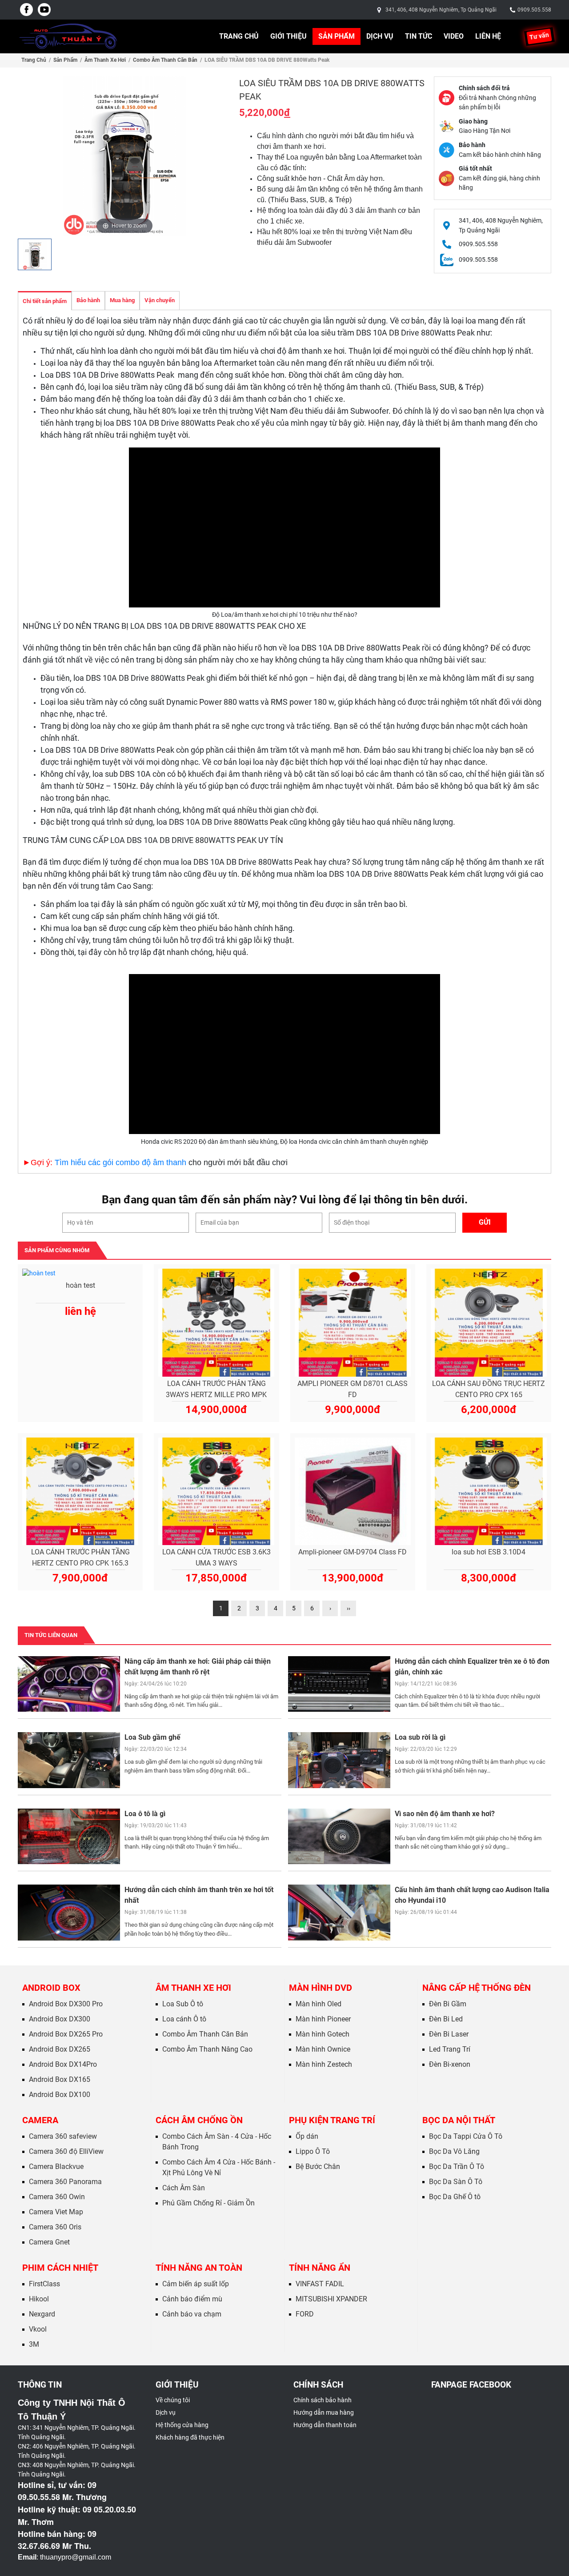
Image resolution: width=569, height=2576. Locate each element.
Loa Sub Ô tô (183, 2004)
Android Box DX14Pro (63, 2064)
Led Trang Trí (450, 2049)
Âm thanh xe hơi (105, 60)
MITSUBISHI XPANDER (331, 2299)
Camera (40, 2120)
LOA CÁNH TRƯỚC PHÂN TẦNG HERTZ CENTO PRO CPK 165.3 (80, 1558)
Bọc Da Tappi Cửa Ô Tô (466, 2136)
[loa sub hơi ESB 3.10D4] (489, 1492)
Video (454, 36)
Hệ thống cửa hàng (182, 2425)
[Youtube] (44, 10)
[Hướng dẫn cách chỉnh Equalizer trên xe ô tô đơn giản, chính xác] (339, 1684)
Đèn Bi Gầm (448, 2004)
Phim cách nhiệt (60, 2268)
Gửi (485, 1222)
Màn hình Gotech (323, 2034)
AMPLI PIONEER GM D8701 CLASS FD (353, 1389)
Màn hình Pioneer (323, 2019)
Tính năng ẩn (320, 2268)
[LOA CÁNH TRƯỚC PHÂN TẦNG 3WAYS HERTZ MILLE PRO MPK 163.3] (216, 1323)
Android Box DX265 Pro (66, 2034)
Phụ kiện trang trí (332, 2120)
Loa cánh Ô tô (184, 2019)
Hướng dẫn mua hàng (324, 2412)
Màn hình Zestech (324, 2064)
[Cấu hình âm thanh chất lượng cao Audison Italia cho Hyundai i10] (339, 1912)
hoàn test (80, 1285)
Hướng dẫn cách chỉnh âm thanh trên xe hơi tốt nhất (199, 1895)
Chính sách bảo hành (323, 2400)
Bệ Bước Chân (318, 2167)
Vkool (38, 2329)
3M (34, 2344)
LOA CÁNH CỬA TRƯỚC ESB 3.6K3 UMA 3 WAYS (216, 1558)
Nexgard (42, 2314)
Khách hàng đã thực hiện (190, 2437)
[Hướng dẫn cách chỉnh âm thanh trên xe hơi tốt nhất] (69, 1912)
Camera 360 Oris (55, 2227)
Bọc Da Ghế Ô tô (455, 2197)
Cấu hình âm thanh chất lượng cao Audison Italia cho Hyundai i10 (472, 1895)
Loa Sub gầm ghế (152, 1737)
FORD (305, 2314)
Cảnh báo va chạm (192, 2314)
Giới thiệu (289, 36)
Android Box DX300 (60, 2019)
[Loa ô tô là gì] (69, 1836)
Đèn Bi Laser (449, 2034)
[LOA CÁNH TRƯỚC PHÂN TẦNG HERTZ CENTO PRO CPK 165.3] (80, 1492)
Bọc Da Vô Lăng (454, 2151)
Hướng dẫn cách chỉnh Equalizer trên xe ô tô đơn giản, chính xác (472, 1667)
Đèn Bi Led (446, 2019)
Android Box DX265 (60, 2049)
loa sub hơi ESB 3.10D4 (489, 1552)
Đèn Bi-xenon (450, 2064)
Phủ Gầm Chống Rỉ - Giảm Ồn (208, 2203)
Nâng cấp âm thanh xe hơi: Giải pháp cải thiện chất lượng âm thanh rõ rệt (198, 1667)
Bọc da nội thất (459, 2120)
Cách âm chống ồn (199, 2120)
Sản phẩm (337, 36)
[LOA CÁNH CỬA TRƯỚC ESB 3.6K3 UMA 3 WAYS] (216, 1492)
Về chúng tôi (173, 2400)
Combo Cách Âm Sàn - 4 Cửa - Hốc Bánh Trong (217, 2142)
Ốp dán (307, 2136)
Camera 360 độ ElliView (66, 2151)
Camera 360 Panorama (65, 2182)
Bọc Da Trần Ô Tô (457, 2167)
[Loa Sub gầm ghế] (69, 1760)
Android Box (51, 1988)
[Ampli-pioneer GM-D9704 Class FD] (353, 1492)
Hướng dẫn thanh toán (325, 2425)
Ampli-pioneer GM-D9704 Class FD (353, 1552)
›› (349, 1608)
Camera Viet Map (56, 2212)
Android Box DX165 (60, 2079)
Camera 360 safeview (63, 2136)
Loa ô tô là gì (145, 1814)
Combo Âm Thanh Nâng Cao (207, 2049)
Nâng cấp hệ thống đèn (477, 1988)
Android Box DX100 (60, 2095)
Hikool (39, 2299)
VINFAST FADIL (320, 2284)
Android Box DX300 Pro (66, 2004)
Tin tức (419, 36)
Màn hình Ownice (323, 2049)
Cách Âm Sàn (184, 2188)
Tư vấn (539, 36)
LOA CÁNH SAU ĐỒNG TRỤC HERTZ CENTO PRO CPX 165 (489, 1389)
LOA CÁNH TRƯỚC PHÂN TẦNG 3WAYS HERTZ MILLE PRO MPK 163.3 (216, 1390)
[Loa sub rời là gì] (339, 1760)
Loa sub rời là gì (420, 1737)
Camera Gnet (49, 2242)
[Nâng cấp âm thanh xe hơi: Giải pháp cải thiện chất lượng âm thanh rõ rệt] (69, 1684)
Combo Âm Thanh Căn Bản (165, 60)
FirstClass (44, 2284)
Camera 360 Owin (57, 2197)
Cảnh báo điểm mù (192, 2299)
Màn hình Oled (319, 2004)
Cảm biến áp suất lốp (196, 2284)
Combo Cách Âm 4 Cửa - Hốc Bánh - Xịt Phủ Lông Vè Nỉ (219, 2167)
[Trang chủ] (68, 36)
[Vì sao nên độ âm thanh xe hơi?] (339, 1836)
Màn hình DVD (321, 1988)
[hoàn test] (80, 1274)
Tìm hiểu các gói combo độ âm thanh (120, 1162)
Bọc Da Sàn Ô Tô (456, 2182)
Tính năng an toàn (199, 2268)
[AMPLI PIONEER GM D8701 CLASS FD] (353, 1323)
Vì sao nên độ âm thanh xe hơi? (445, 1814)
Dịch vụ (380, 36)
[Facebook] (27, 10)
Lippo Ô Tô (313, 2151)
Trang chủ (239, 36)
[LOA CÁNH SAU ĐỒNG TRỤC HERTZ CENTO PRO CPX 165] (489, 1323)
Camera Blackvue (56, 2167)
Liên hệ (488, 36)
